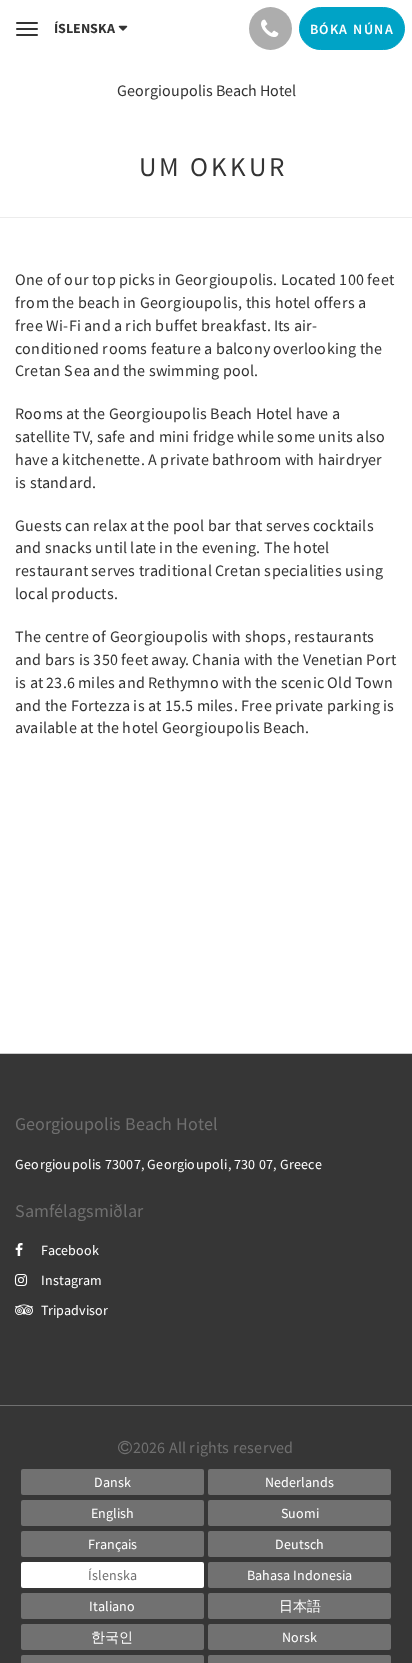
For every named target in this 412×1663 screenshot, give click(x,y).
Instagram (71, 1280)
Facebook (70, 1250)
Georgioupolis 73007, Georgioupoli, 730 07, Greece (168, 1164)
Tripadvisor (74, 1310)
